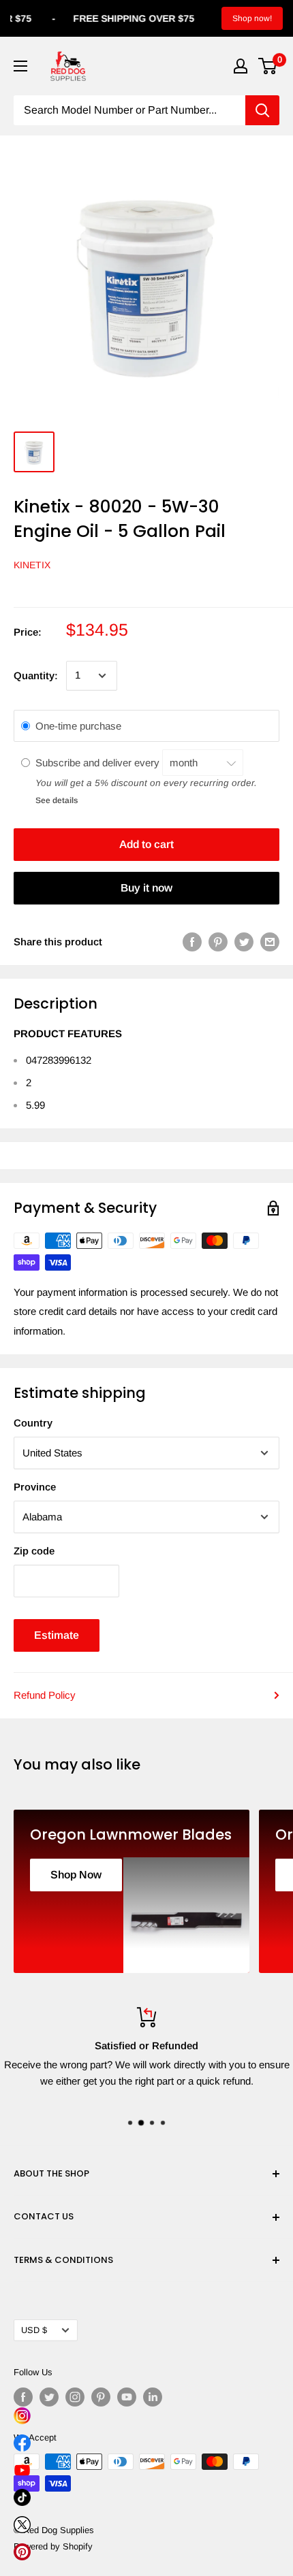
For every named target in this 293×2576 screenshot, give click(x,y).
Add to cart (146, 844)
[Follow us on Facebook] (23, 2397)
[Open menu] (20, 66)
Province (35, 1487)
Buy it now (146, 888)
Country (33, 1423)
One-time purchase (78, 726)
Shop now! (252, 18)
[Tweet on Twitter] (244, 942)
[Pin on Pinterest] (218, 942)
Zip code (34, 1551)
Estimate (57, 1635)
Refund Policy (45, 1695)
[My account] (241, 66)
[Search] (262, 110)
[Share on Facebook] (192, 942)
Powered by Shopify (53, 2546)
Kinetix (32, 565)
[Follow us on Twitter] (49, 2397)
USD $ (34, 2330)
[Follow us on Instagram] (75, 2397)
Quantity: (36, 675)
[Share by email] (270, 942)
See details (57, 800)
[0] (268, 66)
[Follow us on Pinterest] (101, 2397)
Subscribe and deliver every (99, 763)
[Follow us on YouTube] (127, 2397)
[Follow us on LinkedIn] (153, 2397)
